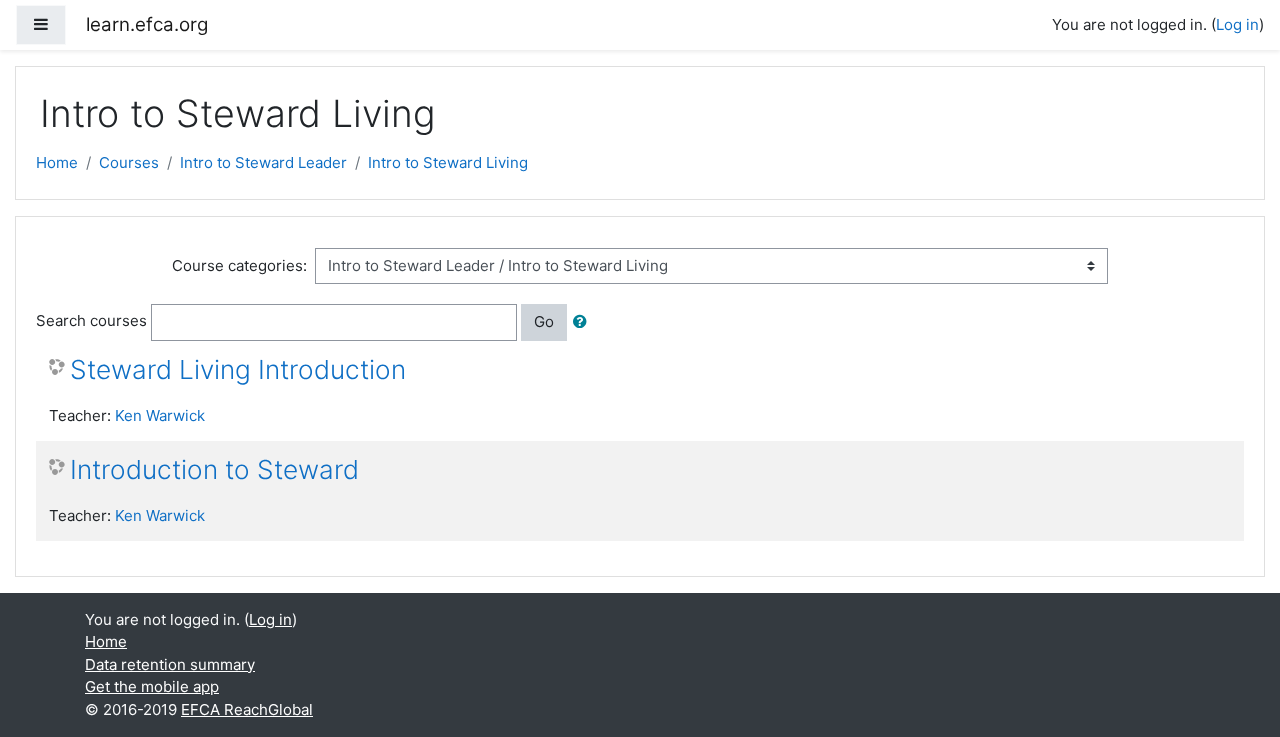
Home (57, 162)
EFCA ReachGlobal (247, 709)
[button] (584, 322)
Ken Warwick (160, 415)
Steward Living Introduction (238, 369)
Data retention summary (170, 664)
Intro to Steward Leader (263, 162)
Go (544, 321)
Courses (129, 162)
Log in (1237, 24)
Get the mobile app (152, 686)
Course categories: (239, 265)
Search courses (91, 320)
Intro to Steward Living (448, 162)
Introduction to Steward (214, 469)
